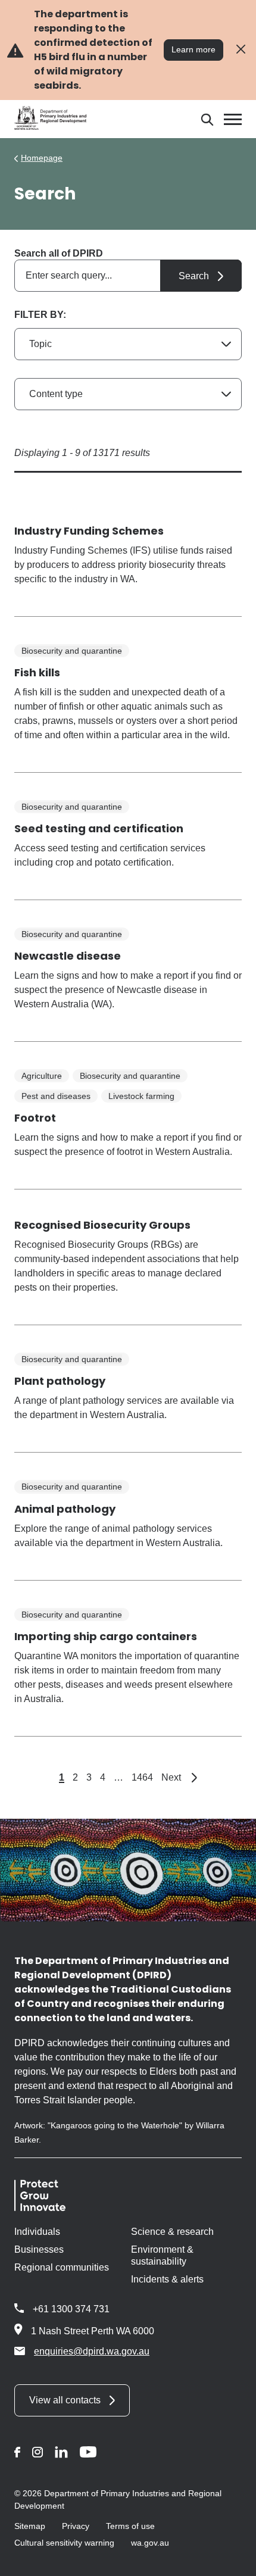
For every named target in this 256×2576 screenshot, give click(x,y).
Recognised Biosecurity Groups (102, 1225)
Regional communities (62, 2267)
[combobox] (128, 276)
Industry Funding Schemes (89, 531)
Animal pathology (65, 1509)
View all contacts (65, 2400)
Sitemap (30, 2526)
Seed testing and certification (99, 828)
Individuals (37, 2232)
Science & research (172, 2232)
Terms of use (130, 2526)
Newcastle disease (68, 956)
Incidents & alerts (167, 2279)
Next (179, 1777)
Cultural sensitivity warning (64, 2543)
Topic (40, 344)
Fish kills (37, 672)
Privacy (76, 2526)
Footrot (35, 1118)
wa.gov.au (150, 2543)
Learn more (193, 49)
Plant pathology (60, 1381)
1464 (142, 1777)
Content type (56, 394)
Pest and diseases (56, 1096)
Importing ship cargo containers (106, 1636)
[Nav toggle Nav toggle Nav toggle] (233, 119)
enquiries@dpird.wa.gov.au (92, 2351)
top (232, 2559)
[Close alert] (241, 50)
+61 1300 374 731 (71, 2309)
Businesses (39, 2249)
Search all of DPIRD (59, 253)
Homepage (42, 158)
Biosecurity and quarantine (72, 651)
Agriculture (42, 1076)
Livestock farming (141, 1096)
